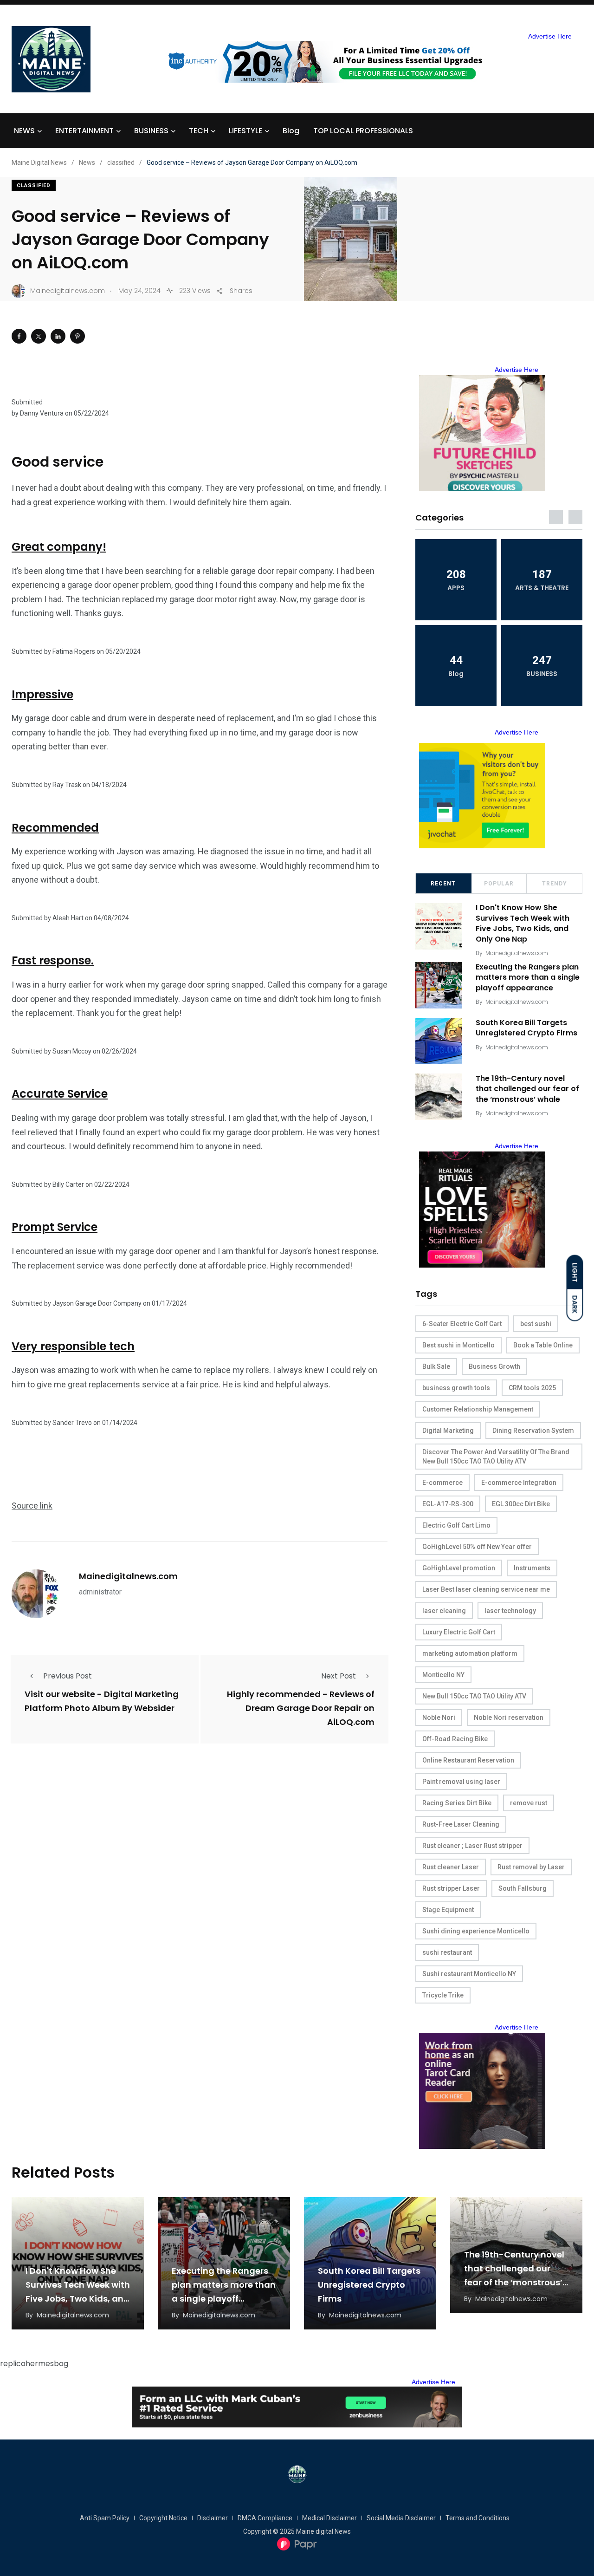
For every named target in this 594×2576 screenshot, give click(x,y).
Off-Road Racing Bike (455, 1739)
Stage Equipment (448, 1910)
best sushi (536, 1324)
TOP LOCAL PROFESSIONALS (363, 131)
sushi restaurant (447, 1952)
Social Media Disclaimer (401, 2518)
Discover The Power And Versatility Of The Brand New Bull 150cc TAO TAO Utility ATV (496, 1457)
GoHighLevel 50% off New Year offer (477, 1547)
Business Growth (494, 1366)
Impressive (42, 694)
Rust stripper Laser (451, 1888)
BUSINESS (151, 131)
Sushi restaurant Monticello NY (469, 1974)
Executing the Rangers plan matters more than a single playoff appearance (528, 977)
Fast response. (53, 960)
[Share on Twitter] (39, 336)
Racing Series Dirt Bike (457, 1803)
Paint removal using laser (461, 1782)
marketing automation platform (470, 1653)
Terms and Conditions (478, 2518)
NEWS (24, 131)
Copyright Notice (163, 2518)
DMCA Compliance (265, 2518)
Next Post (339, 1676)
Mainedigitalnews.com (128, 1576)
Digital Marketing (448, 1431)
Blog (291, 131)
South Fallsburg (523, 1888)
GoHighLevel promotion (459, 1568)
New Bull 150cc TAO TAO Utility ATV (474, 1696)
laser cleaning (444, 1611)
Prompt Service (55, 1227)
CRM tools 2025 (532, 1388)
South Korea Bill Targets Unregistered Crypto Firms (526, 1028)
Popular (499, 884)
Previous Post (68, 1676)
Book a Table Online (543, 1345)
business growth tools (456, 1388)
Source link (32, 1506)
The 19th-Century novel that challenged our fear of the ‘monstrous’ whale (527, 1089)
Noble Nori (439, 1717)
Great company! (59, 547)
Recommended (55, 828)
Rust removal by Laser (531, 1867)
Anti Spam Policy (105, 2518)
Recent (443, 884)
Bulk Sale (436, 1366)
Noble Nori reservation (509, 1717)
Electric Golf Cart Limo (456, 1525)
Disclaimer (213, 2518)
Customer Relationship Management (478, 1409)
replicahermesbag (34, 2364)
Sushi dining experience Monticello (476, 1931)
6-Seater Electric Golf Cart (462, 1324)
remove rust (529, 1803)
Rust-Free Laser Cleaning (461, 1824)
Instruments (532, 1568)
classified (34, 185)
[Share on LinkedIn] (58, 336)
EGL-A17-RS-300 (448, 1504)
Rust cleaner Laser (451, 1867)
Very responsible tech (73, 1346)
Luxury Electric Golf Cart (459, 1632)
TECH (199, 131)
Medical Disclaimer (329, 2518)
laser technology (510, 1611)
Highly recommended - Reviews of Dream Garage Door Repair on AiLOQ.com (301, 1708)
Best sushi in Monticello (458, 1345)
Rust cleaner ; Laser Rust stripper (472, 1846)
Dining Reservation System (533, 1431)
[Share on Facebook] (19, 336)
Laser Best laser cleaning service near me (486, 1589)
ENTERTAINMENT (84, 131)
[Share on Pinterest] (77, 336)
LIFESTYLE (245, 131)
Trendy (555, 884)
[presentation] (556, 517)
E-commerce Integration (519, 1483)
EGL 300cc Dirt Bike (521, 1504)
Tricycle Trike (443, 1995)
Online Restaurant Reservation (468, 1760)
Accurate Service (60, 1094)
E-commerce (442, 1483)
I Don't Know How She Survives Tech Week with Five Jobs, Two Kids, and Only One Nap (523, 924)
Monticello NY (443, 1675)
